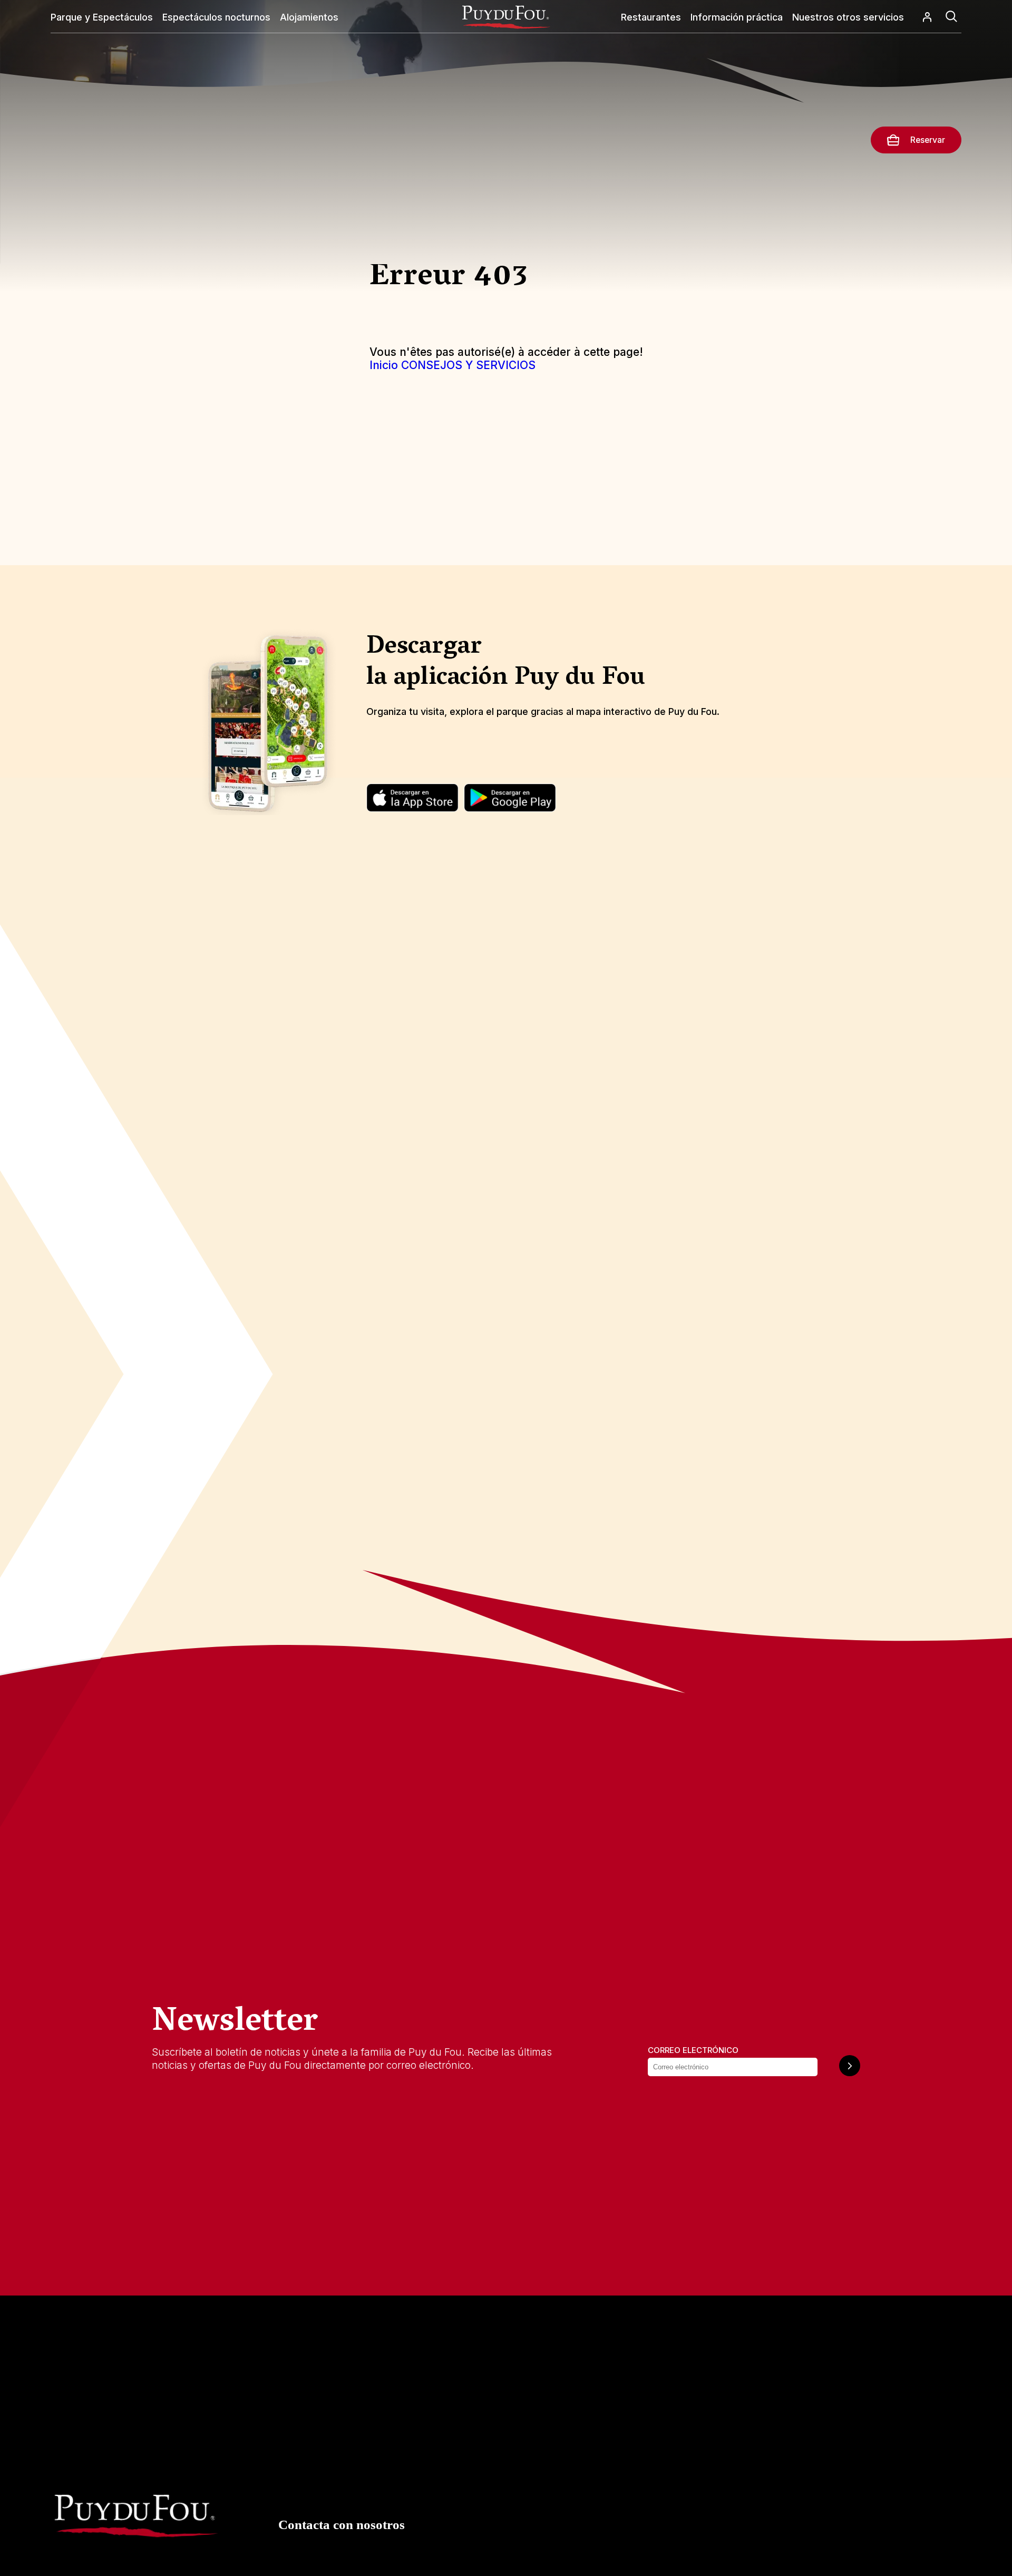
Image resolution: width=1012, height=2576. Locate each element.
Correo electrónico (693, 2050)
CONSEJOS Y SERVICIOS (468, 365)
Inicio (384, 365)
